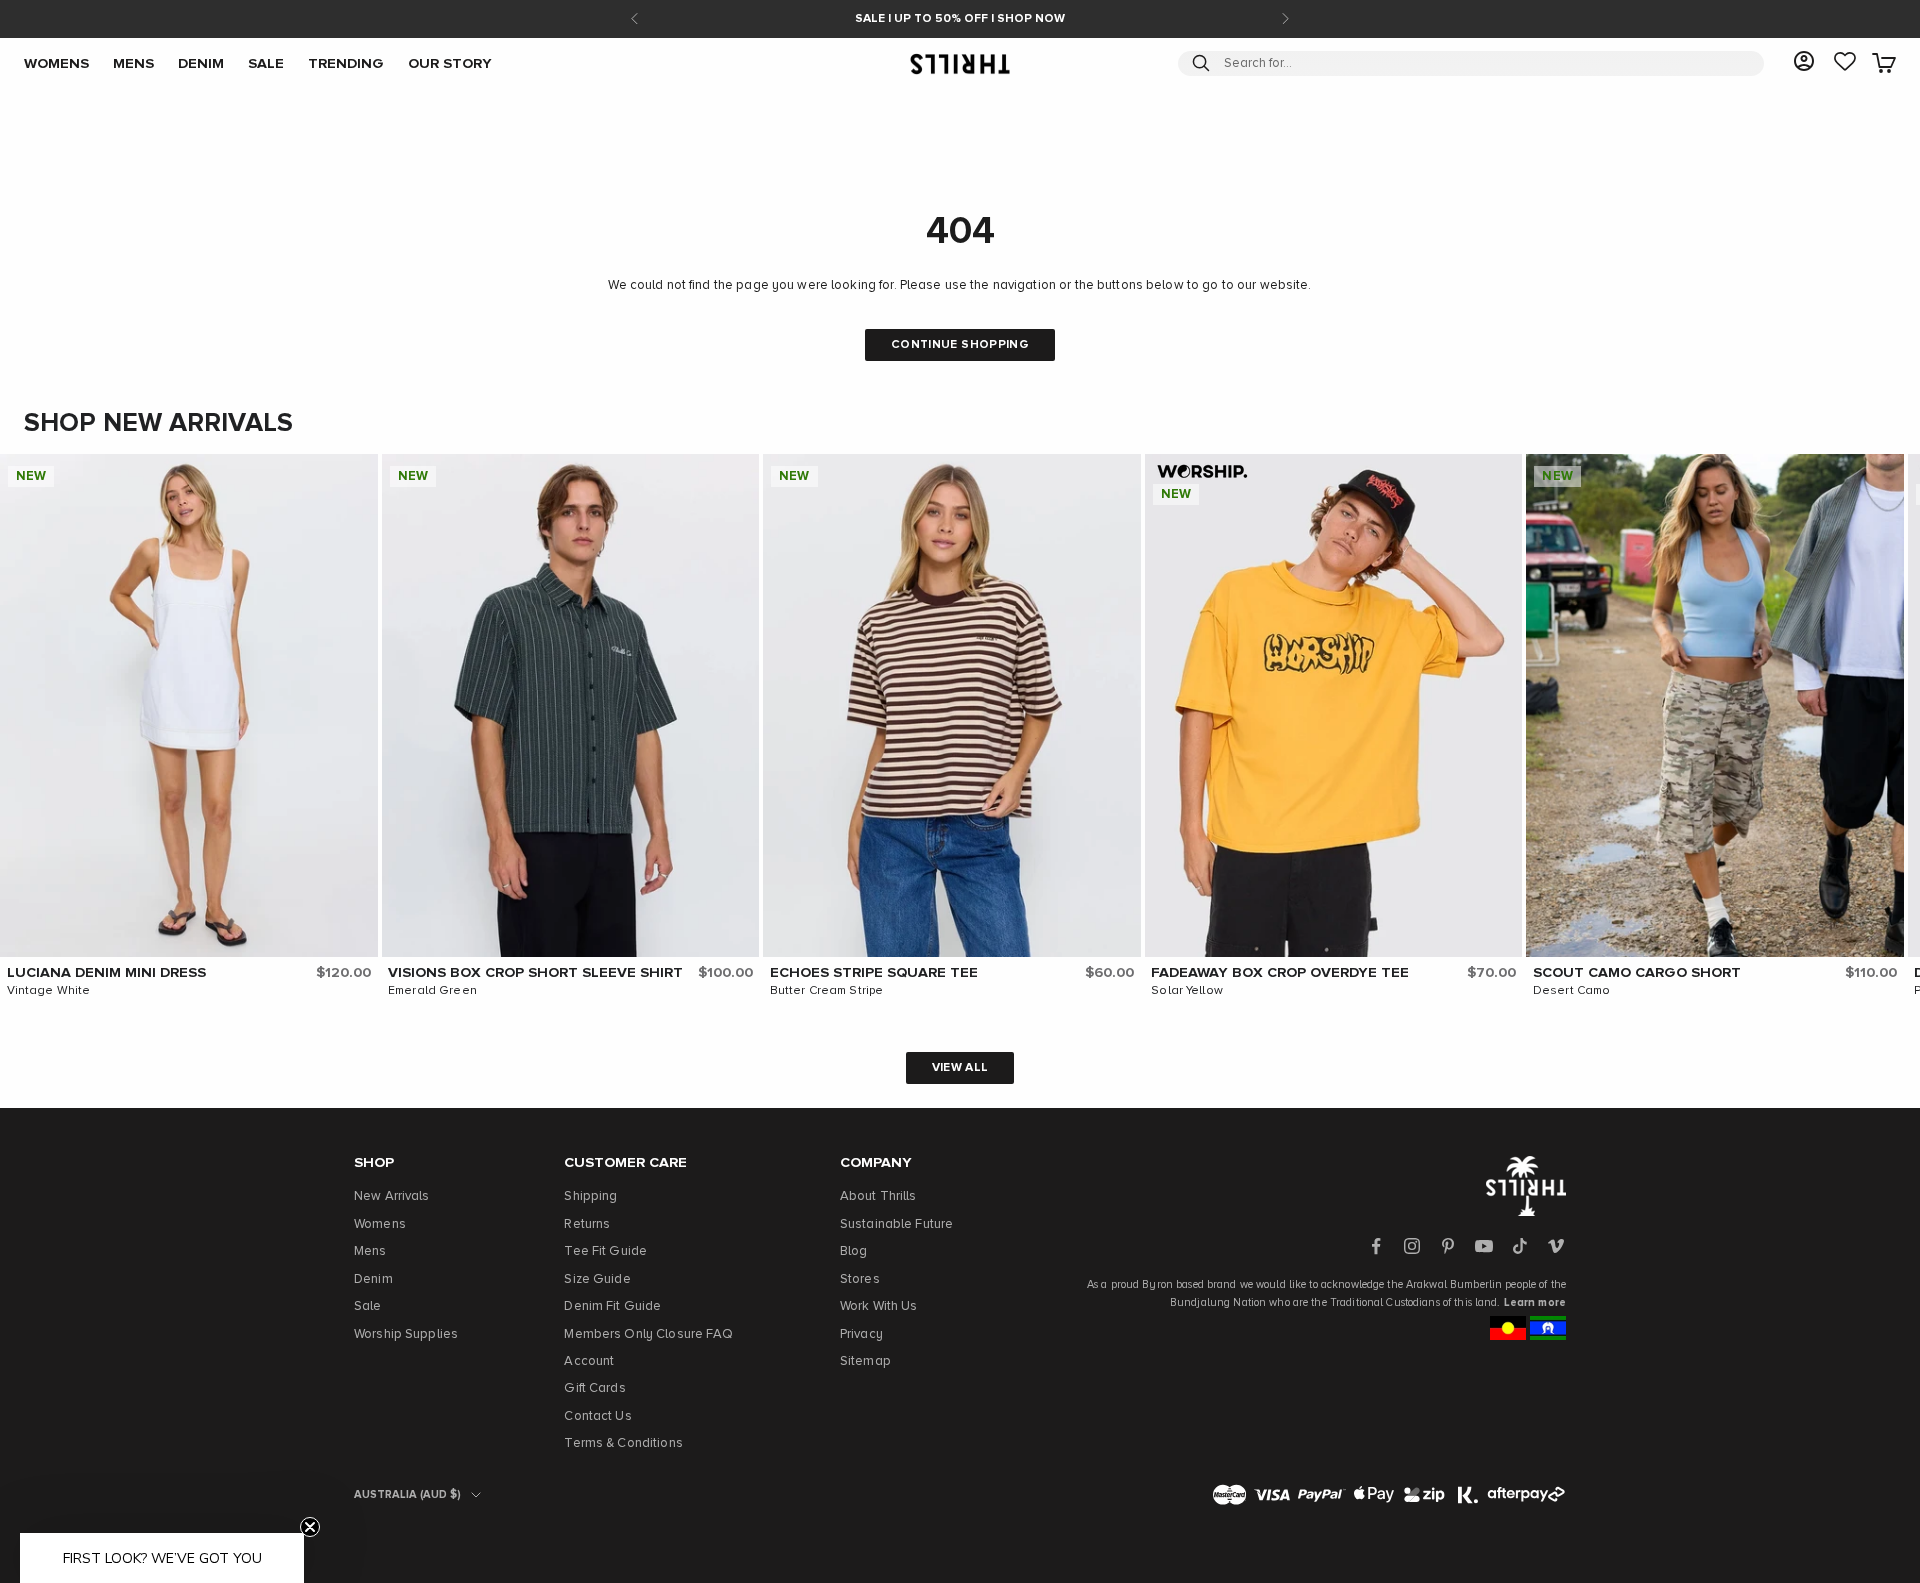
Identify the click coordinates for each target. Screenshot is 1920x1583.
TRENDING (346, 63)
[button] (358, 474)
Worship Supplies (406, 1334)
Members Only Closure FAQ (648, 1334)
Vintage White (49, 991)
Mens (370, 1251)
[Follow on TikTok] (1520, 1246)
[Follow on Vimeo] (1556, 1246)
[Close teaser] (310, 1527)
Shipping (590, 1196)
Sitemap (865, 1361)
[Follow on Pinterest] (1448, 1246)
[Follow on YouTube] (1484, 1246)
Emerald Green (432, 991)
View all (960, 1068)
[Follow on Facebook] (1376, 1246)
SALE (266, 63)
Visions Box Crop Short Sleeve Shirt (535, 973)
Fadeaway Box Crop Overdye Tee (1280, 973)
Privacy (861, 1334)
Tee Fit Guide (605, 1251)
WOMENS (56, 63)
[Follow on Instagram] (1412, 1246)
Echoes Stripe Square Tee (874, 973)
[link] (1845, 63)
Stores (860, 1279)
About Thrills (878, 1196)
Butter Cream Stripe (826, 991)
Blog (854, 1251)
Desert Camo (1571, 991)
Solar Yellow (1187, 991)
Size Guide (597, 1279)
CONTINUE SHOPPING (960, 345)
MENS (133, 63)
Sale (368, 1306)
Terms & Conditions (623, 1443)
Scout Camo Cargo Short (1637, 973)
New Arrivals (392, 1196)
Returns (587, 1224)
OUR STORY (450, 63)
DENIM (201, 63)
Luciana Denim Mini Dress (106, 973)
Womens (380, 1224)
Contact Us (597, 1416)
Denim (373, 1279)
